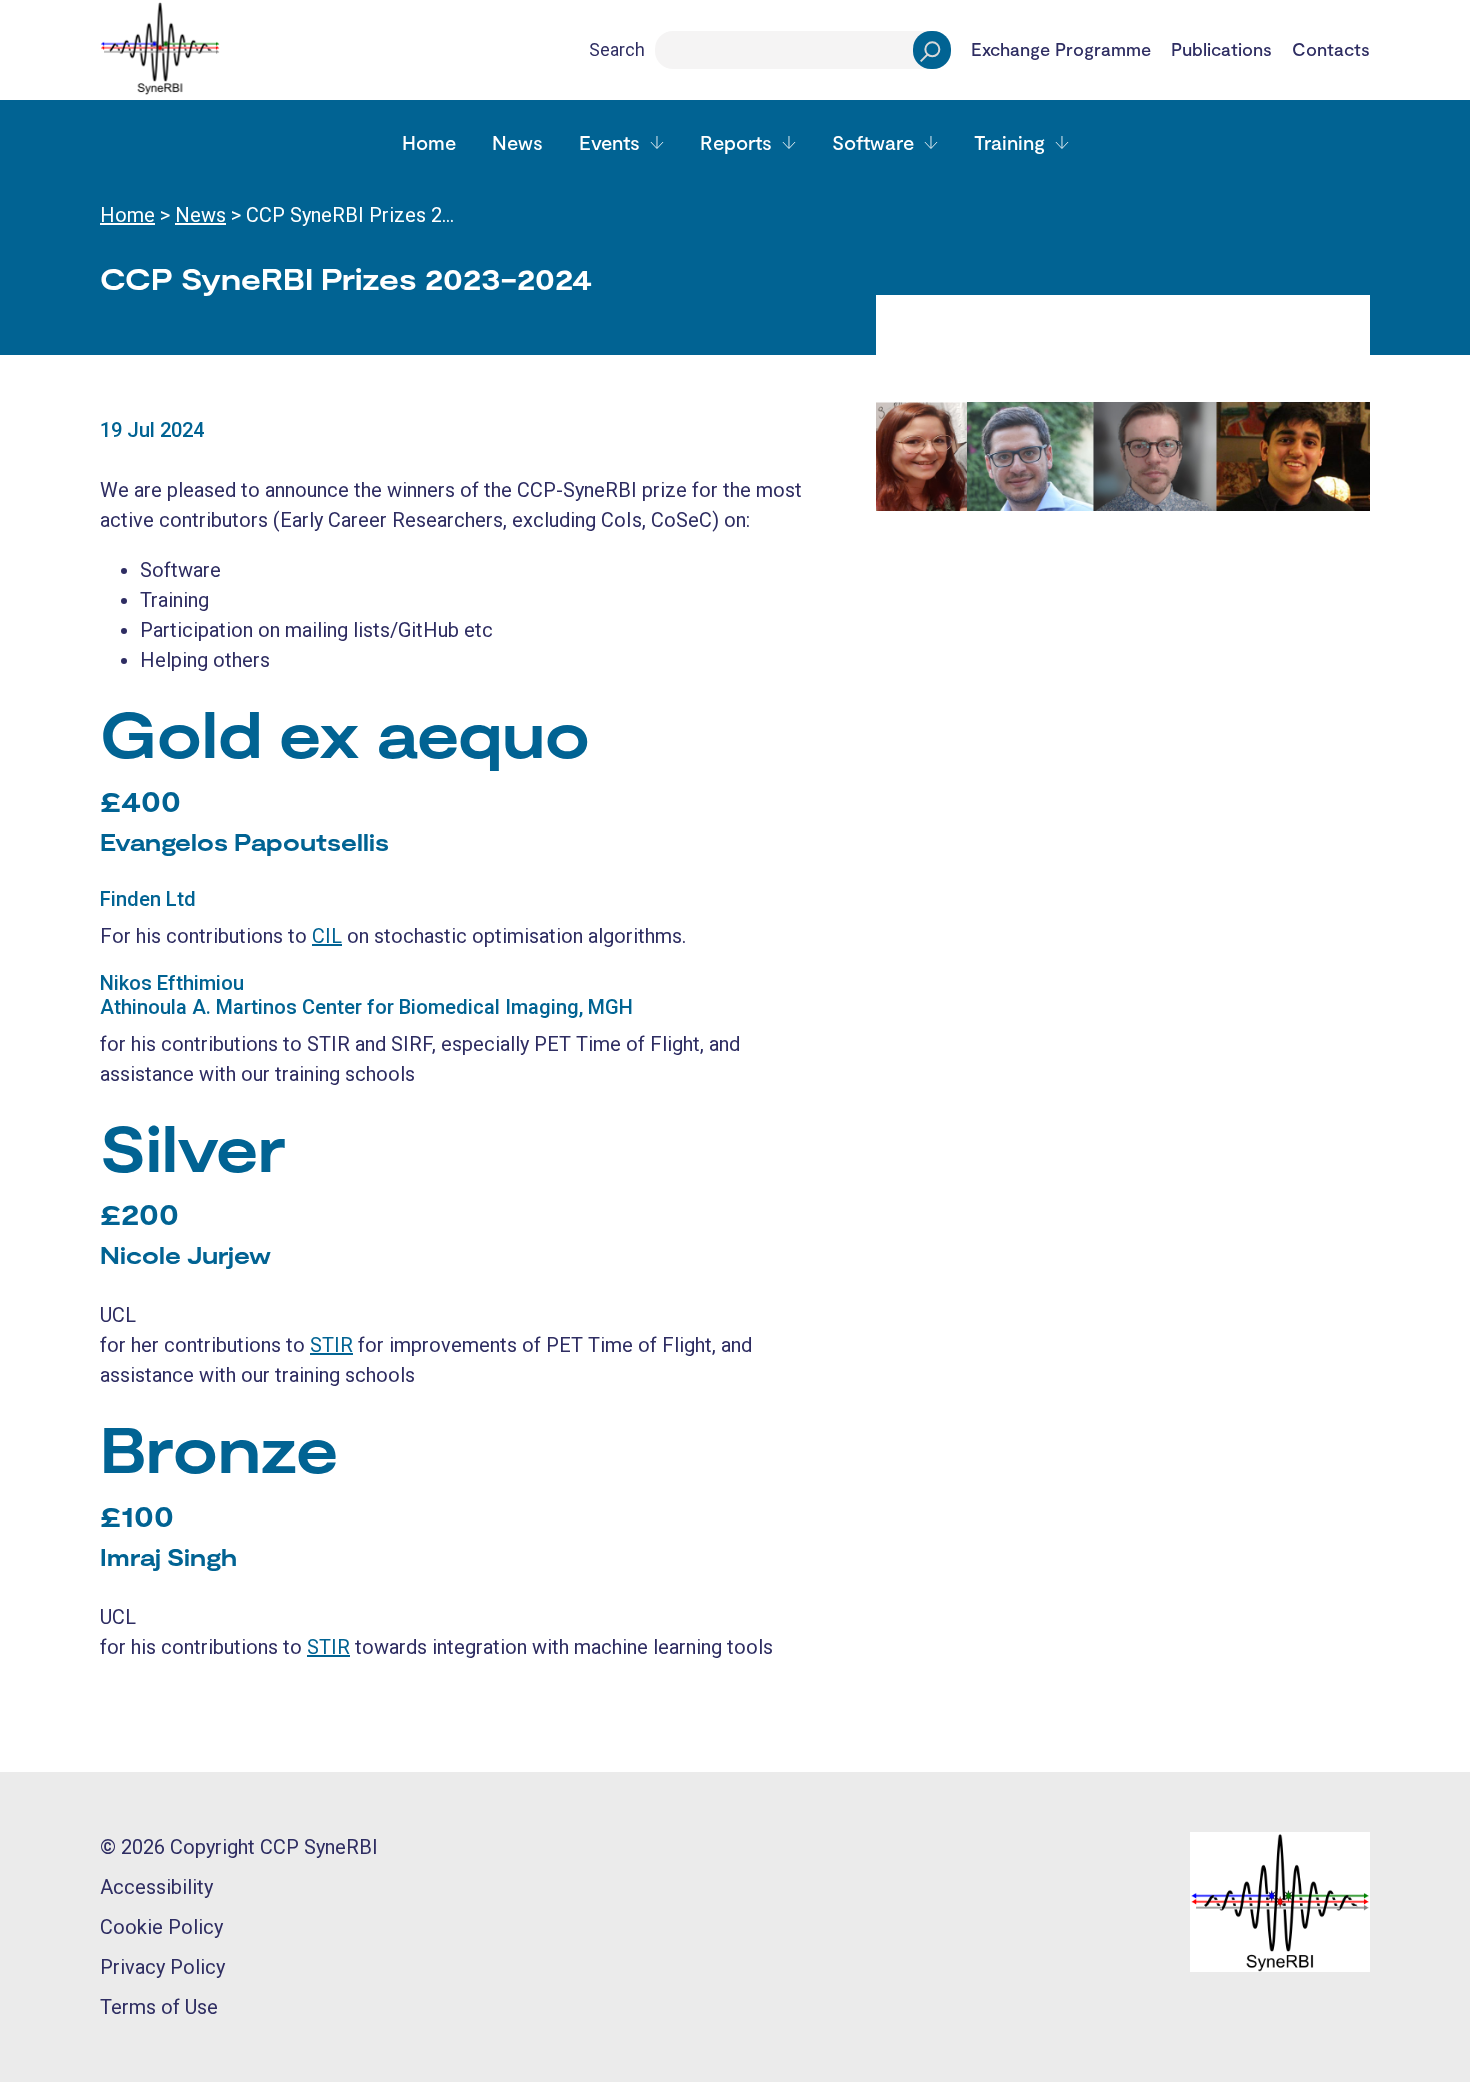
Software (873, 142)
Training (1009, 142)
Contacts (1331, 50)
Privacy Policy (162, 1967)
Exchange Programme (1061, 50)
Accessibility (156, 1887)
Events (609, 142)
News (517, 142)
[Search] (932, 50)
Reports (736, 142)
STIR (331, 1345)
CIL (327, 936)
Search (617, 49)
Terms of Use (159, 2007)
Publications (1221, 50)
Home (429, 142)
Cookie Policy (161, 1927)
